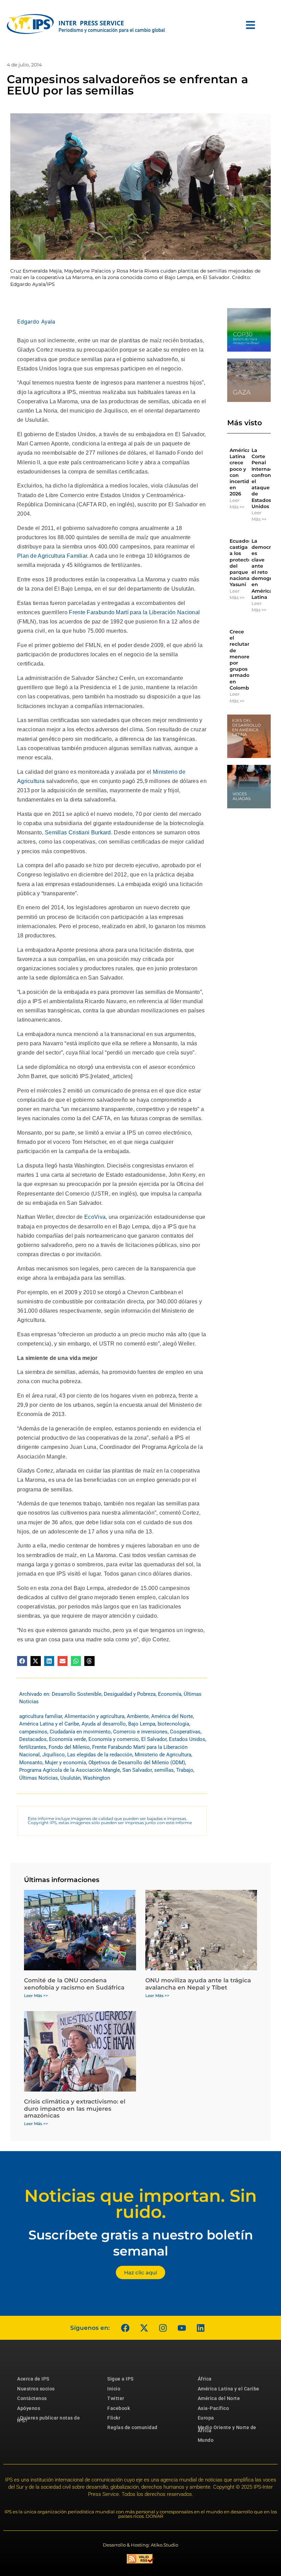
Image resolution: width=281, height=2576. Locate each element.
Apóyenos (29, 2408)
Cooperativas (185, 1732)
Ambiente (138, 1716)
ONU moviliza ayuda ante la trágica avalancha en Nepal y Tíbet (198, 1984)
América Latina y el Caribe (49, 1724)
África (205, 2379)
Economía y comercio (114, 1739)
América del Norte (172, 1716)
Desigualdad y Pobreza (130, 1694)
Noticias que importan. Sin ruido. (140, 2204)
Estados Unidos (187, 1739)
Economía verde (68, 1739)
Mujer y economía (65, 1763)
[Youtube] (182, 2328)
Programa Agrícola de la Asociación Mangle (70, 1770)
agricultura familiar (41, 1716)
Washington (96, 1778)
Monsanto (31, 1763)
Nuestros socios (36, 2389)
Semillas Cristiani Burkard (78, 832)
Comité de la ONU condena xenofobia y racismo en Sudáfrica (74, 1984)
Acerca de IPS (33, 2379)
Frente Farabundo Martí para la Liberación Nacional (134, 612)
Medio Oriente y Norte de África (227, 2429)
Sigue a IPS (120, 2379)
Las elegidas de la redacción (100, 1755)
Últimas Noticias (39, 1778)
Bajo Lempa (142, 1724)
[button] (22, 1661)
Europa (206, 2418)
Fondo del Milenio (69, 1747)
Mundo (206, 2440)
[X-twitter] (144, 2328)
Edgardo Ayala (36, 321)
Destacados (33, 1739)
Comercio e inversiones (140, 1732)
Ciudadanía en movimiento (80, 1732)
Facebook (119, 2408)
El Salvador (154, 1739)
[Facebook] (125, 2328)
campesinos (33, 1732)
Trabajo (185, 1770)
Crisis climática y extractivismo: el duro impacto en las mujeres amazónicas (75, 2108)
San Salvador (137, 1770)
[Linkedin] (200, 2328)
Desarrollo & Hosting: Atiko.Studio (140, 2545)
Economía (170, 1694)
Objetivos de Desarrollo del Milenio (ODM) (137, 1763)
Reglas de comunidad (132, 2427)
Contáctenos (32, 2398)
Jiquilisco (53, 1755)
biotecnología (173, 1724)
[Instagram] (163, 2328)
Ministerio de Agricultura (163, 1755)
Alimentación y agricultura (94, 1716)
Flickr (114, 2418)
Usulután (70, 1778)
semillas (164, 1770)
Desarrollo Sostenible (77, 1694)
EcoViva (95, 1217)
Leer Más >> (237, 504)
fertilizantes (33, 1747)
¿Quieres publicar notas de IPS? (48, 2419)
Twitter (116, 2398)
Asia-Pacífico (213, 2408)
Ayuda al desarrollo (104, 1724)
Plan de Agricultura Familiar (52, 556)
